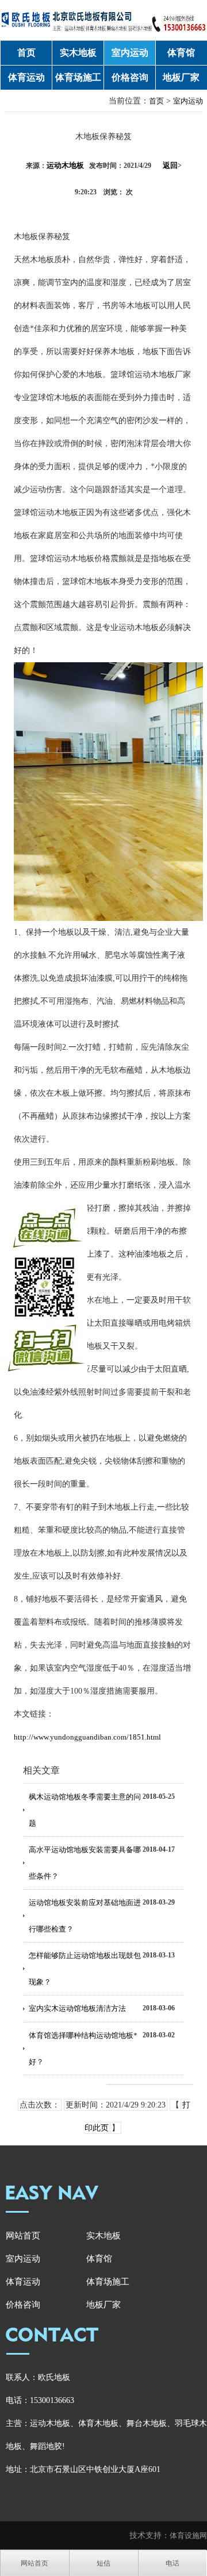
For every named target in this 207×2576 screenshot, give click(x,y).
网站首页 (23, 2236)
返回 (172, 165)
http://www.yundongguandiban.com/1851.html (87, 1737)
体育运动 (26, 77)
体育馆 (181, 53)
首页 (26, 53)
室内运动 (130, 53)
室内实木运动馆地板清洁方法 (77, 2008)
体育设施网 (188, 2535)
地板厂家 (181, 77)
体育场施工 (78, 77)
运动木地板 (65, 165)
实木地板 (78, 53)
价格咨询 (130, 77)
